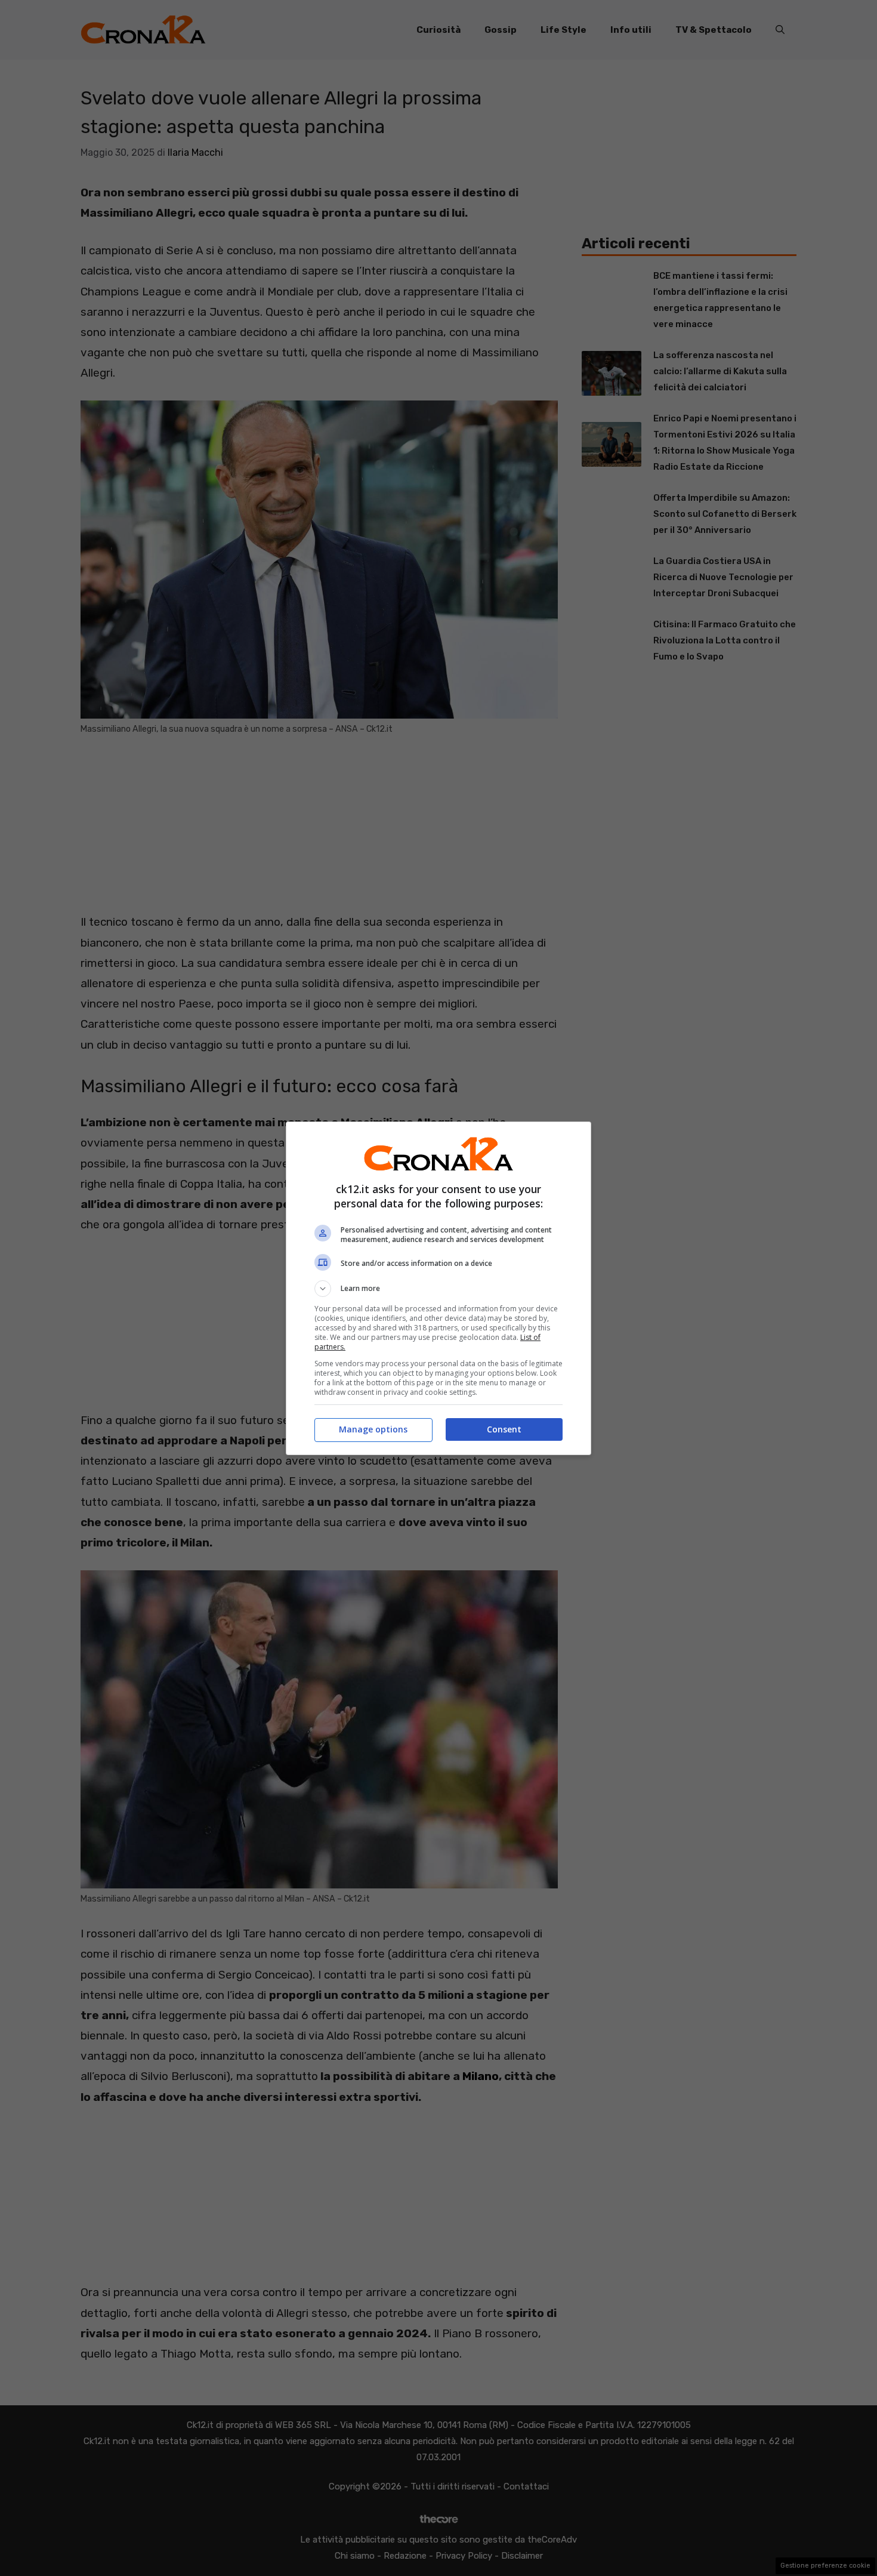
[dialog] (438, 1288)
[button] (438, 1289)
